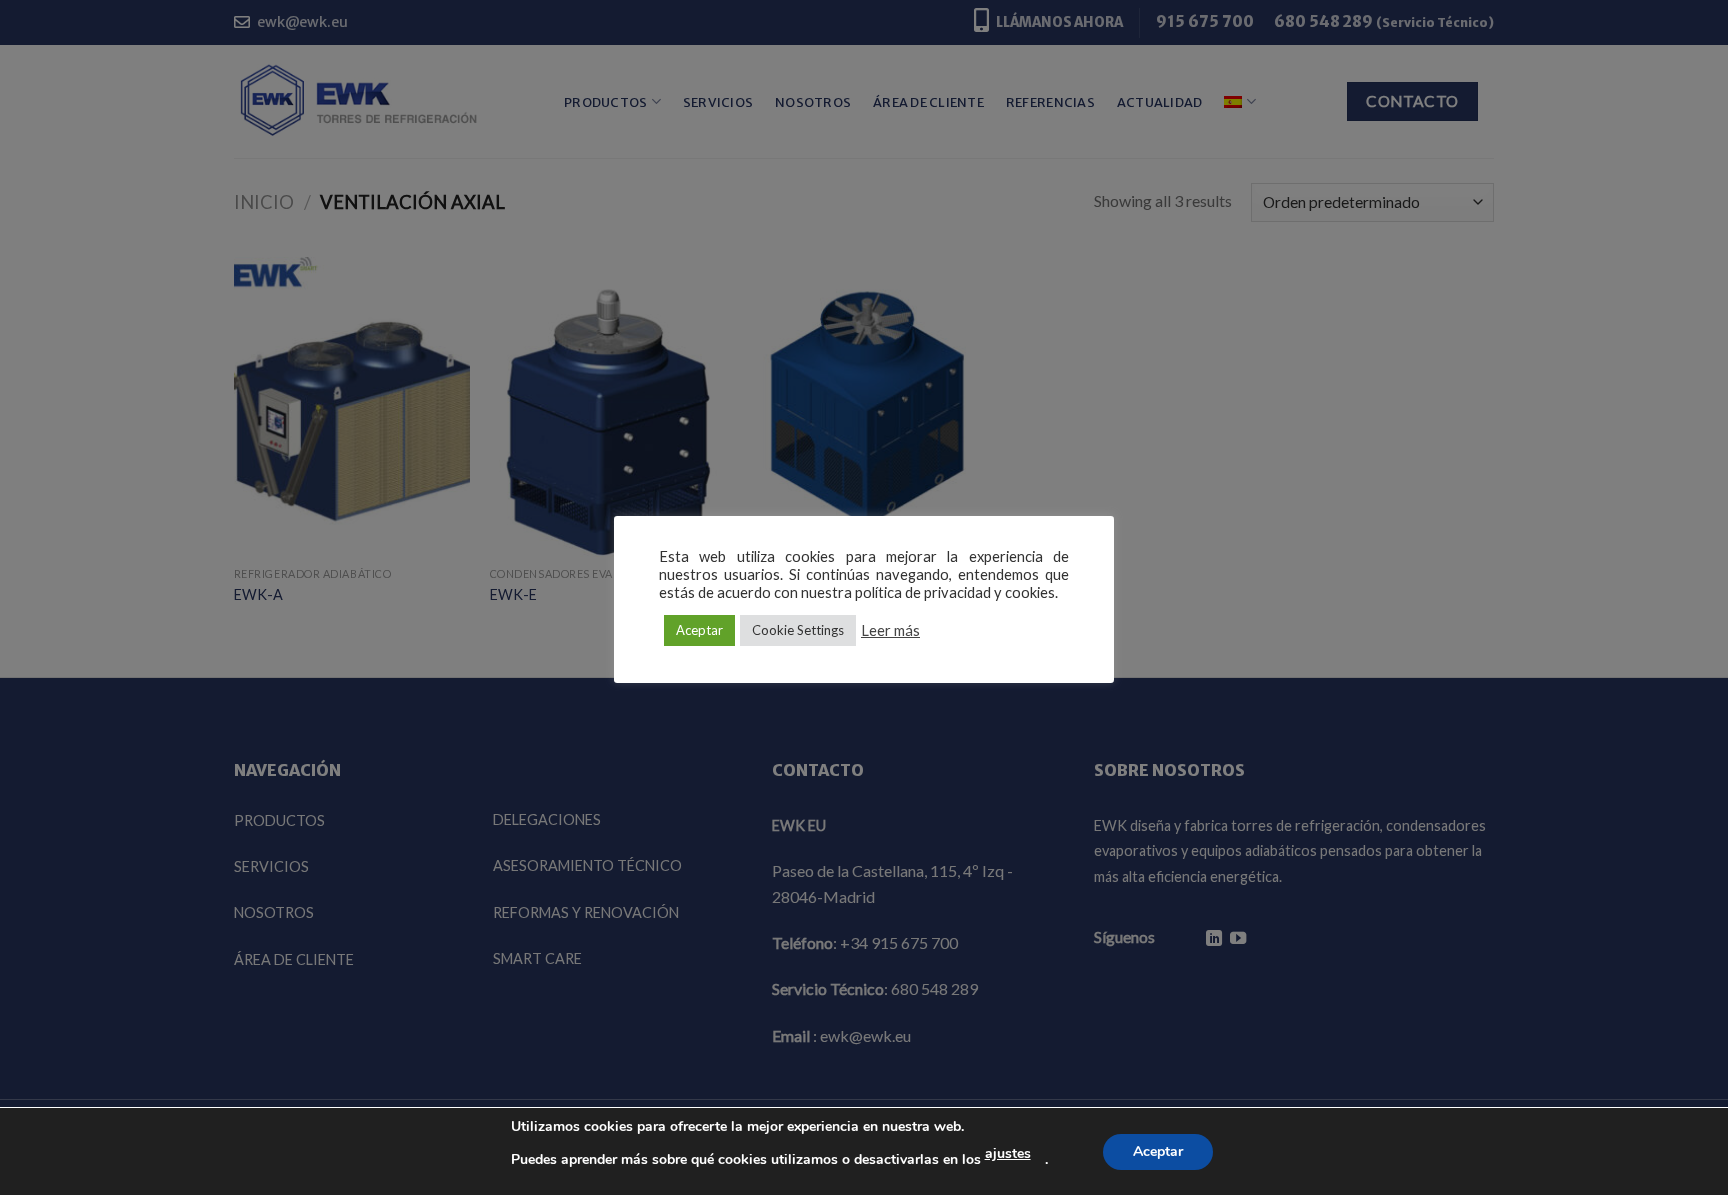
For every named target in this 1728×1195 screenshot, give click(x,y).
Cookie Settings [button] (798, 630)
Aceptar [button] (699, 630)
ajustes (1008, 1153)
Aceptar (1158, 1151)
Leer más (890, 630)
